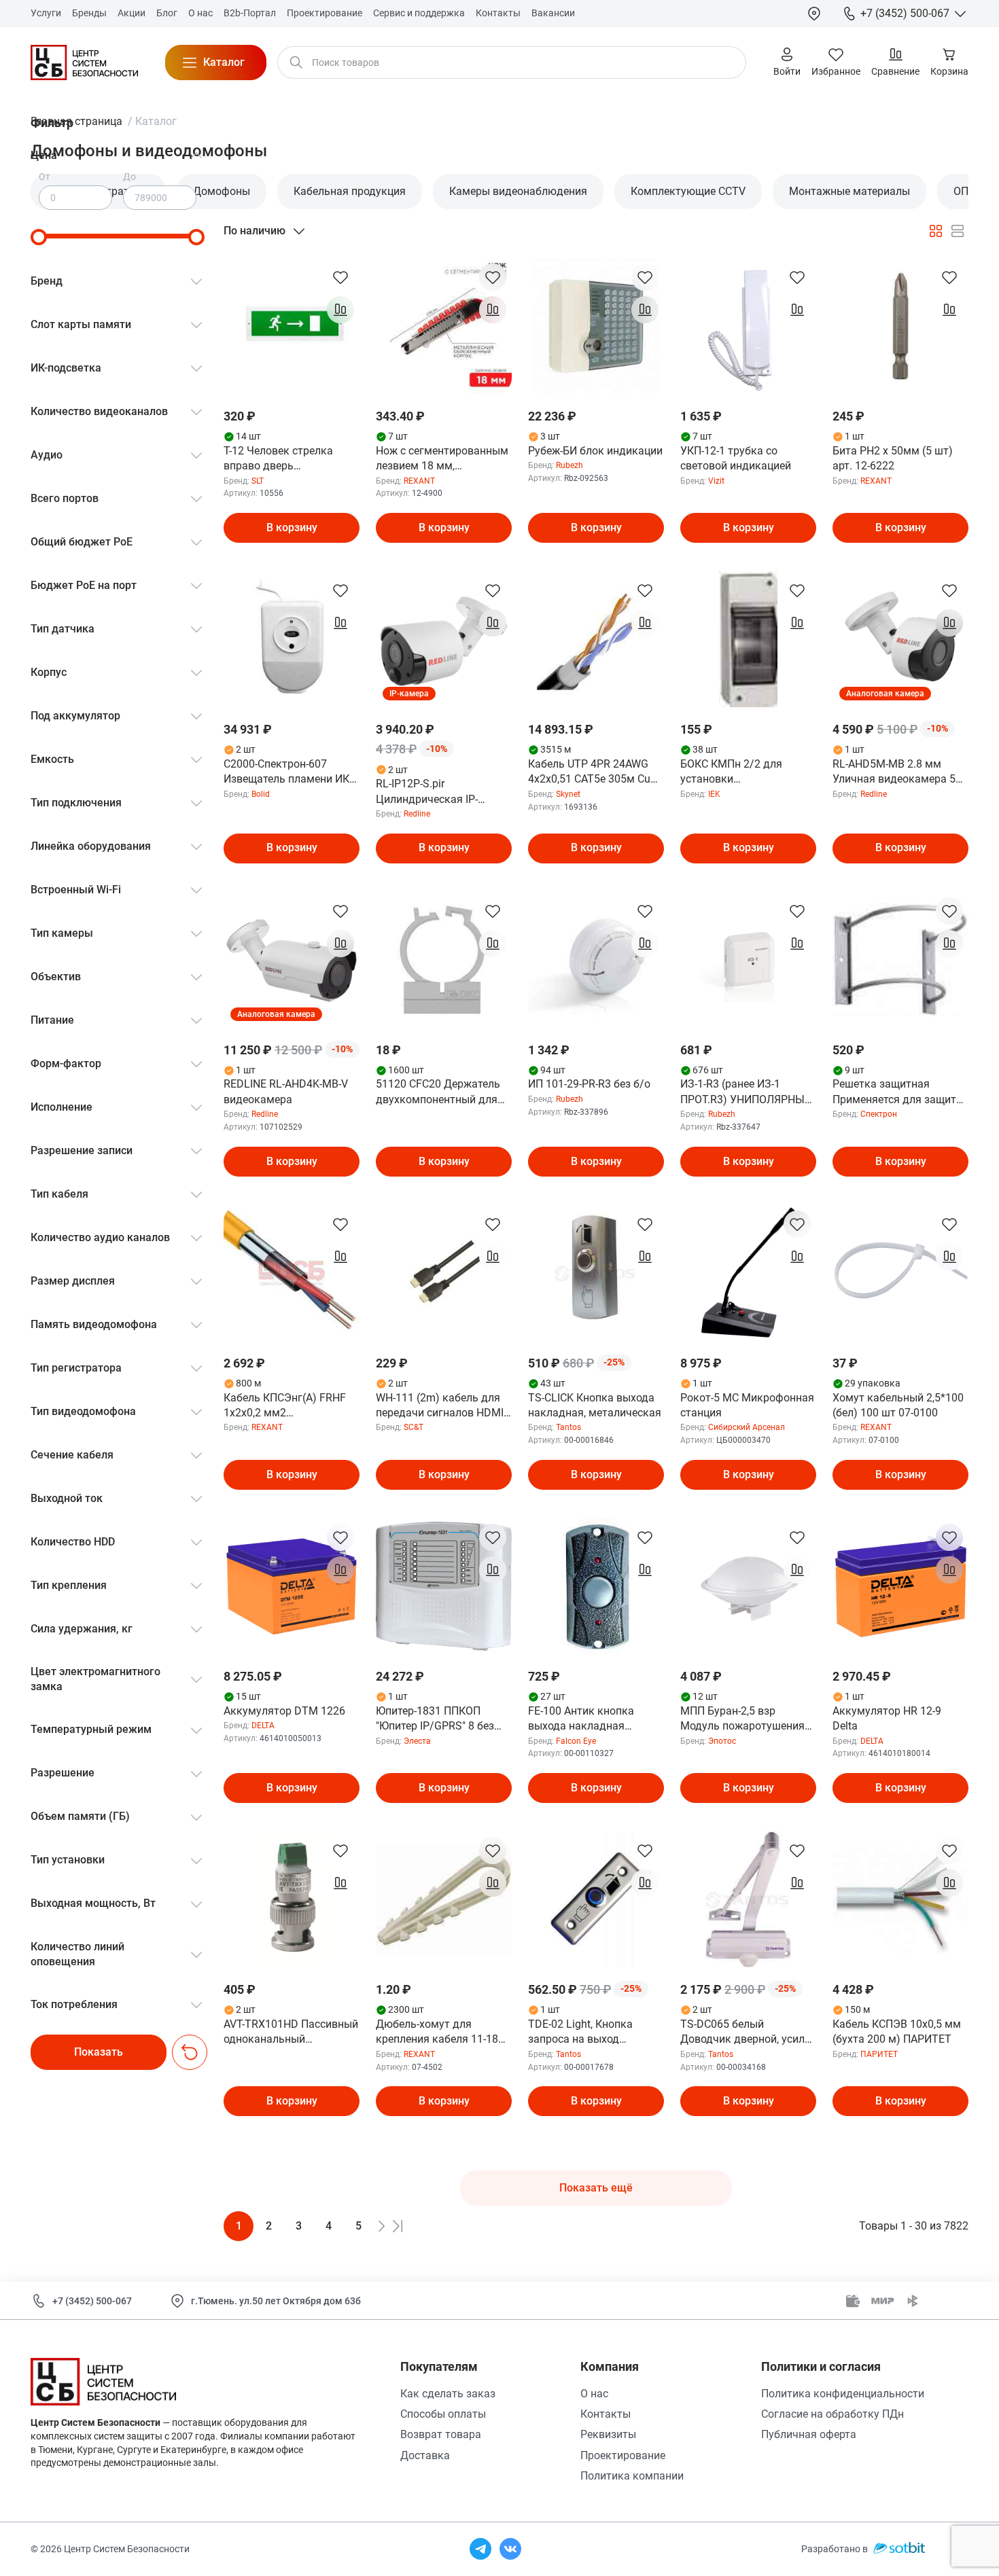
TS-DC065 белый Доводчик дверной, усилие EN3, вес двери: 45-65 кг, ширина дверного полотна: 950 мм (748, 2033)
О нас (594, 2394)
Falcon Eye (576, 1741)
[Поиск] (296, 62)
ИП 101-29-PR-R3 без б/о (589, 1084)
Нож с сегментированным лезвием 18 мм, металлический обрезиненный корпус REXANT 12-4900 (442, 459)
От (45, 177)
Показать (99, 2052)
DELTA (263, 1725)
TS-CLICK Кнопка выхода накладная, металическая (595, 1405)
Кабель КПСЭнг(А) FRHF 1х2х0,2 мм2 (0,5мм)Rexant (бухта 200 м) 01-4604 (287, 1406)
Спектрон (879, 1114)
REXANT (419, 481)
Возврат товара (441, 2434)
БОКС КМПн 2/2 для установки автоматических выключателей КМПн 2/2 (744, 772)
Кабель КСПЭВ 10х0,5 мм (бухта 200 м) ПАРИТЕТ (897, 2032)
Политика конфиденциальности (843, 2394)
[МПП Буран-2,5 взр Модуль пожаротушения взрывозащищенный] (748, 1586)
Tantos (568, 1427)
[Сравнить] (340, 310)
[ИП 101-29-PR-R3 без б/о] (596, 960)
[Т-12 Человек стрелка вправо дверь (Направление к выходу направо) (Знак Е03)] (292, 326)
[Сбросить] (190, 2052)
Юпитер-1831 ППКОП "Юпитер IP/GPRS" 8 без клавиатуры (435, 1719)
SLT (258, 481)
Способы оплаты (443, 2414)
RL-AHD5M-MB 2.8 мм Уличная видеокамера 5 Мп (894, 772)
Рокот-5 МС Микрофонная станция (747, 1405)
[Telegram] (480, 2549)
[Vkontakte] (510, 2549)
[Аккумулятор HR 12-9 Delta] (900, 1586)
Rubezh (569, 465)
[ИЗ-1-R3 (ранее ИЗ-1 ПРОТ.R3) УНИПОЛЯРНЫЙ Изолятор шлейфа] (748, 960)
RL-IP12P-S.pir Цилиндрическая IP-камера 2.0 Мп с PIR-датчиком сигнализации (438, 792)
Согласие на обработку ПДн (832, 2414)
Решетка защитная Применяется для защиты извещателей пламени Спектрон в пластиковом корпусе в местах (898, 1092)
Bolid (261, 794)
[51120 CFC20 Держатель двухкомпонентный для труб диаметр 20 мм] (444, 960)
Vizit (716, 481)
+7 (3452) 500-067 (92, 2301)
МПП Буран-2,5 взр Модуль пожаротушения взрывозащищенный (742, 1719)
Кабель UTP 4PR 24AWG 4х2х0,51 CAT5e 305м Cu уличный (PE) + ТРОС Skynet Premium (589, 772)
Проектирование (623, 2455)
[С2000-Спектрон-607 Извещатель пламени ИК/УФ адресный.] (292, 639)
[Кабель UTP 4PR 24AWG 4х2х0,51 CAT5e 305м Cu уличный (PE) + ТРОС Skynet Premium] (596, 639)
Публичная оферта (809, 2434)
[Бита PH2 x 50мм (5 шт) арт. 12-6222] (900, 326)
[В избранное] (340, 277)
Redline (417, 814)
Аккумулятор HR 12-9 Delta (887, 1718)
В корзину (292, 527)
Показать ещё (596, 2188)
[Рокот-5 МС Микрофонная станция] (748, 1273)
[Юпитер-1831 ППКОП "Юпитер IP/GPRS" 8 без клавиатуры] (444, 1586)
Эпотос (722, 1741)
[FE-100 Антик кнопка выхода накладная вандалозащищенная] (596, 1586)
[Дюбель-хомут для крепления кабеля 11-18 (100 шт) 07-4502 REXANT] (444, 1899)
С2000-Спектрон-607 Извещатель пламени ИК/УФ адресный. (289, 772)
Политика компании (632, 2476)
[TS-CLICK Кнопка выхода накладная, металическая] (596, 1273)
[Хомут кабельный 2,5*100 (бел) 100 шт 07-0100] (900, 1273)
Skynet (568, 794)
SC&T (414, 1427)
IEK (714, 794)
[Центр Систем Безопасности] (84, 62)
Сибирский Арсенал (747, 1427)
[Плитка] (936, 231)
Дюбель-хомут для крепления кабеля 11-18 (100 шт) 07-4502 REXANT (440, 2033)
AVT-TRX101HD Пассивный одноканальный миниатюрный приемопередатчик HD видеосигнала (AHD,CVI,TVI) (291, 2033)
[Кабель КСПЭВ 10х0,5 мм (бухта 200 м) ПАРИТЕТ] (900, 1899)
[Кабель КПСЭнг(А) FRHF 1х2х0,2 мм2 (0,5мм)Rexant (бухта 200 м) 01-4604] (292, 1273)
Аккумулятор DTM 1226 (284, 1711)
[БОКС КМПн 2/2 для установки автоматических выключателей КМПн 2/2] (748, 639)
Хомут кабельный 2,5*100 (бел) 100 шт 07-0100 (898, 1405)
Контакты (606, 2414)
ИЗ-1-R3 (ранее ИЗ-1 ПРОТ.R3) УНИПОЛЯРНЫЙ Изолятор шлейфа (746, 1092)
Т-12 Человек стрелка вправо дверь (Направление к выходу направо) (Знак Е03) (283, 459)
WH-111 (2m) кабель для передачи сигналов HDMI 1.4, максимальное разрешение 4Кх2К (440, 1406)
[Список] (958, 231)
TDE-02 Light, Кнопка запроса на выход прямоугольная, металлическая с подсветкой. (580, 2033)
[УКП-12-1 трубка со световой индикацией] (748, 326)
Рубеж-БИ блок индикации (595, 451)
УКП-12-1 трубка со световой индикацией (736, 458)
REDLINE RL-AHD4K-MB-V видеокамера (286, 1091)
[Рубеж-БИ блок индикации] (596, 326)
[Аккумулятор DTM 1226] (292, 1586)
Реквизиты (608, 2434)
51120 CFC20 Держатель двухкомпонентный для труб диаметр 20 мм (438, 1092)
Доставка (425, 2455)
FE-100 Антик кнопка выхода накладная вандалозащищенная (582, 1719)
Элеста (417, 1741)
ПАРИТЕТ (879, 2054)
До (129, 177)
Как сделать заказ (448, 2394)
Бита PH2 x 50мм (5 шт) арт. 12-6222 (893, 458)
